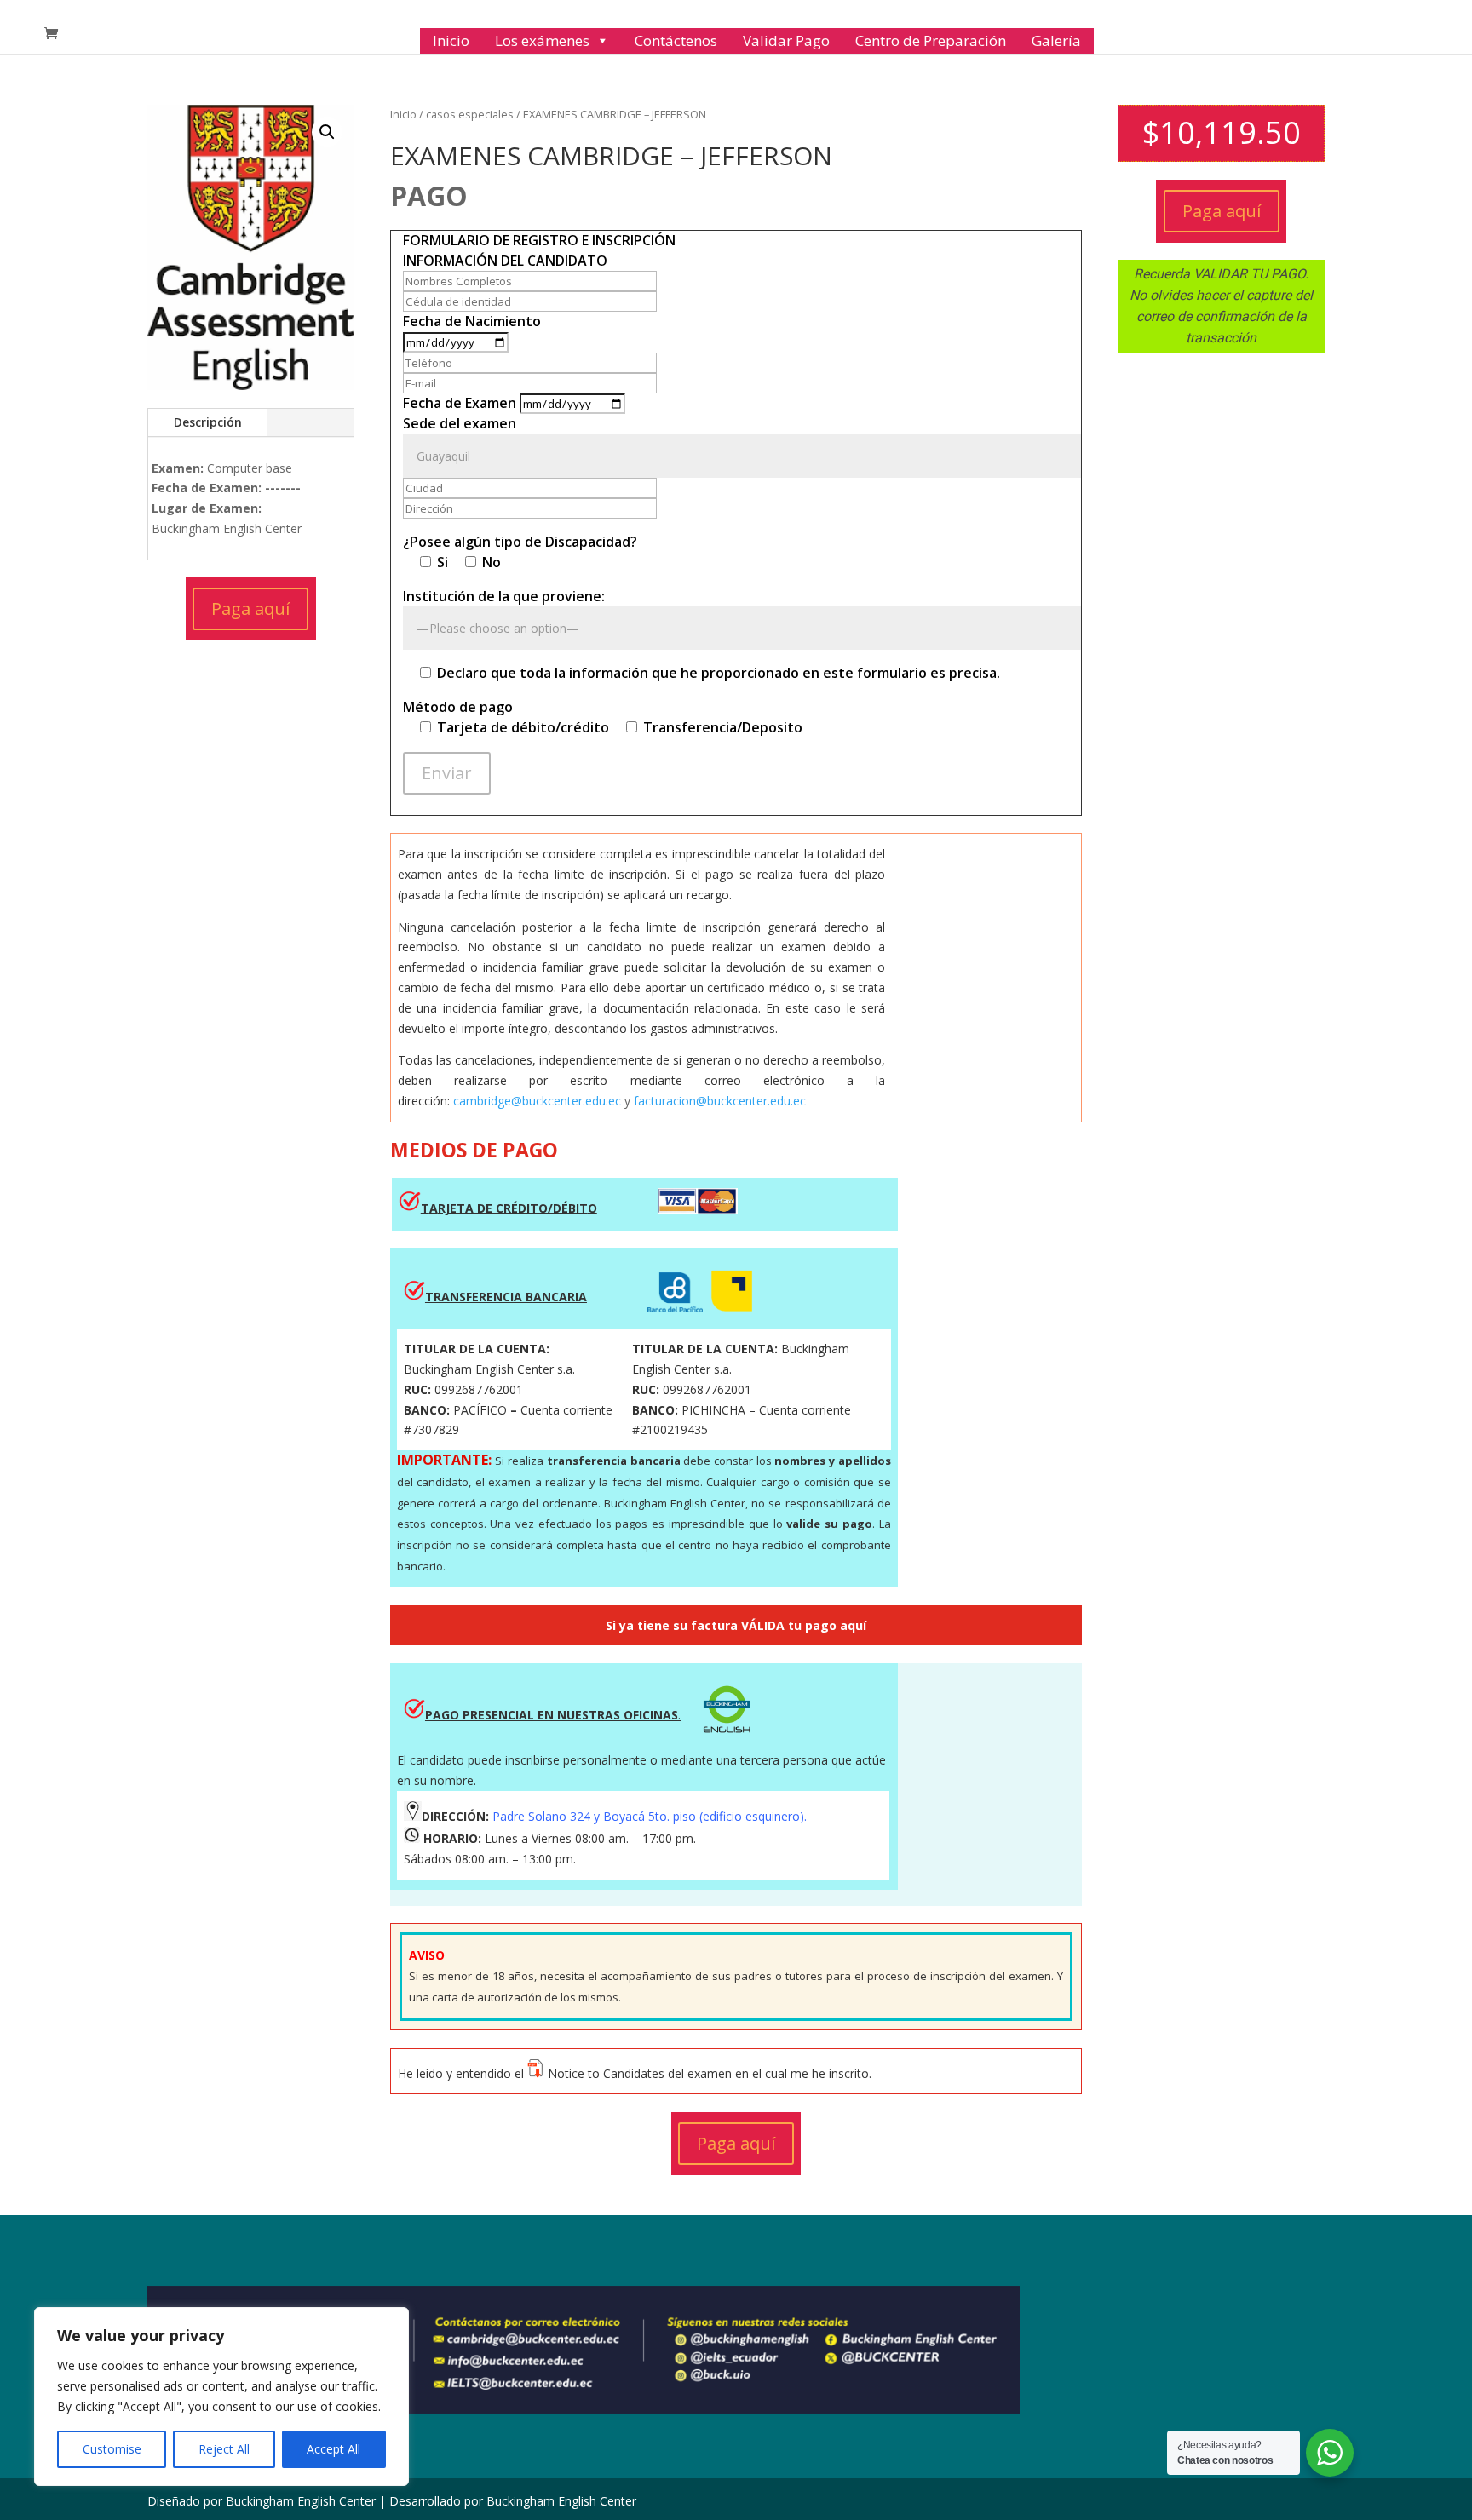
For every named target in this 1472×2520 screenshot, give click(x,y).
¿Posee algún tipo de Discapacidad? (520, 542)
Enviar (447, 773)
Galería (1056, 40)
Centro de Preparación (931, 40)
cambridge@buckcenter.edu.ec (537, 1101)
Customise (112, 2449)
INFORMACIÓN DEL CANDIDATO (505, 261)
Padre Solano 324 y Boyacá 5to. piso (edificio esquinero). (650, 1816)
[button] (327, 132)
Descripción (208, 422)
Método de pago (458, 707)
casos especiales (470, 114)
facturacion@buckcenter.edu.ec (720, 1101)
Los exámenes (542, 40)
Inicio (451, 40)
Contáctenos (676, 40)
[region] (221, 2397)
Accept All (333, 2449)
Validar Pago (786, 40)
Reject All (224, 2449)
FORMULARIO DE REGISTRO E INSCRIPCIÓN (539, 240)
